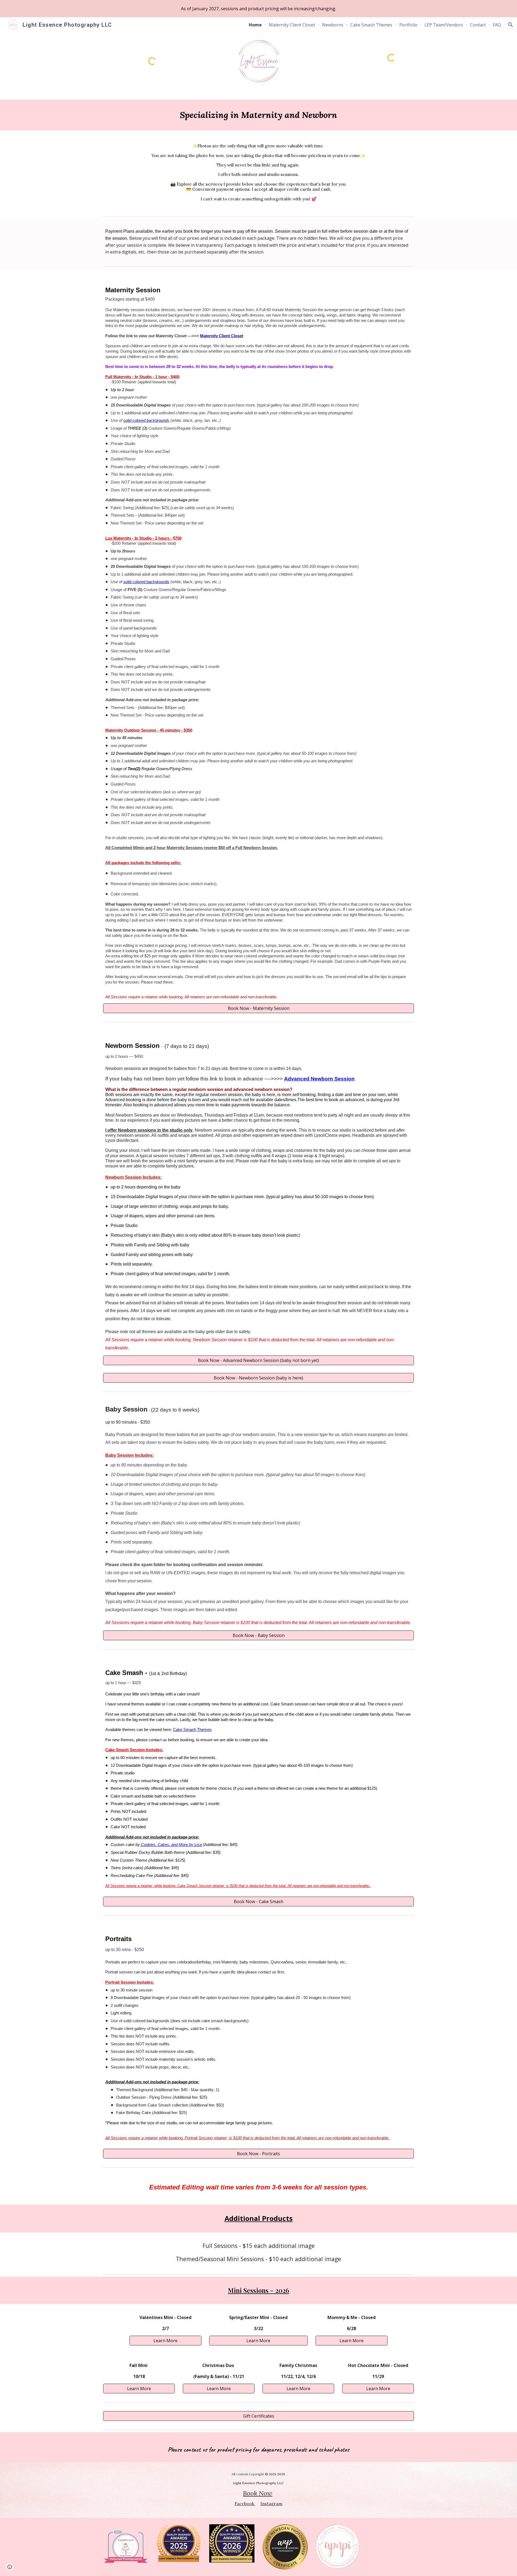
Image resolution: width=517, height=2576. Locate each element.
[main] (258, 115)
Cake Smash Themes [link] (371, 25)
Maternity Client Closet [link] (292, 25)
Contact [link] (478, 25)
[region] (258, 9)
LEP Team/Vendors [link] (444, 25)
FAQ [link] (497, 25)
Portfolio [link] (408, 25)
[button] (511, 25)
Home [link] (255, 25)
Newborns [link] (333, 25)
